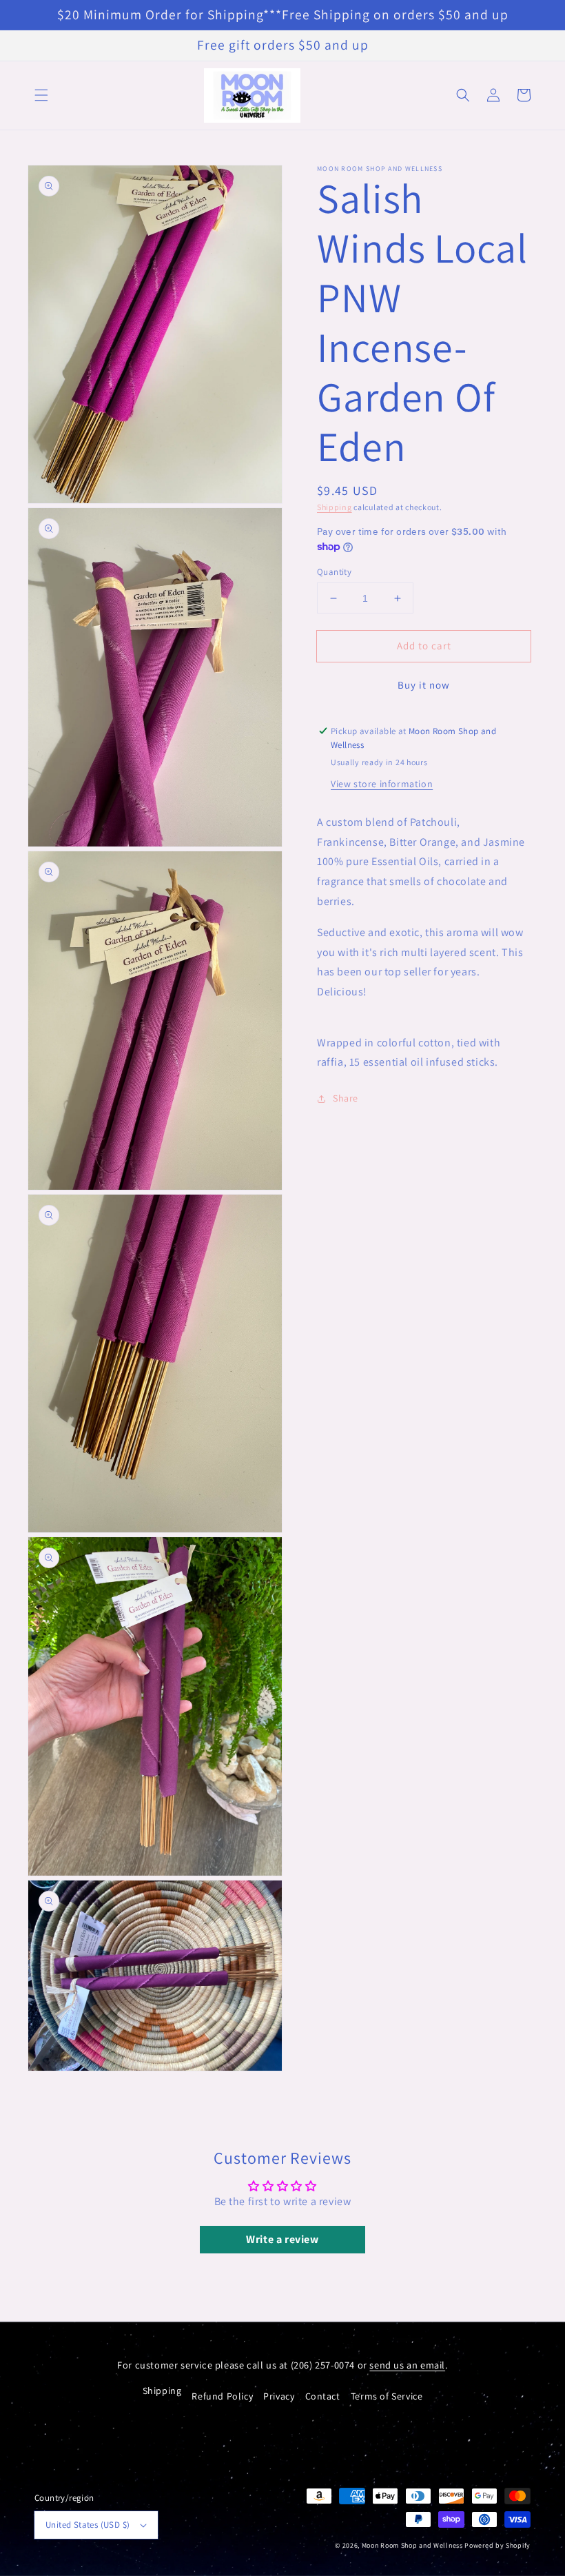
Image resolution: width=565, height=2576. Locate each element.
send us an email (407, 2365)
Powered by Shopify (497, 2545)
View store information (382, 784)
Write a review (282, 2239)
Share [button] (346, 1098)
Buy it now (424, 685)
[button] (41, 95)
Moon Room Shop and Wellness (412, 2545)
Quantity (334, 572)
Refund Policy (222, 2396)
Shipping (335, 507)
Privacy (279, 2396)
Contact (323, 2396)
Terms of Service (387, 2396)
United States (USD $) (88, 2525)
